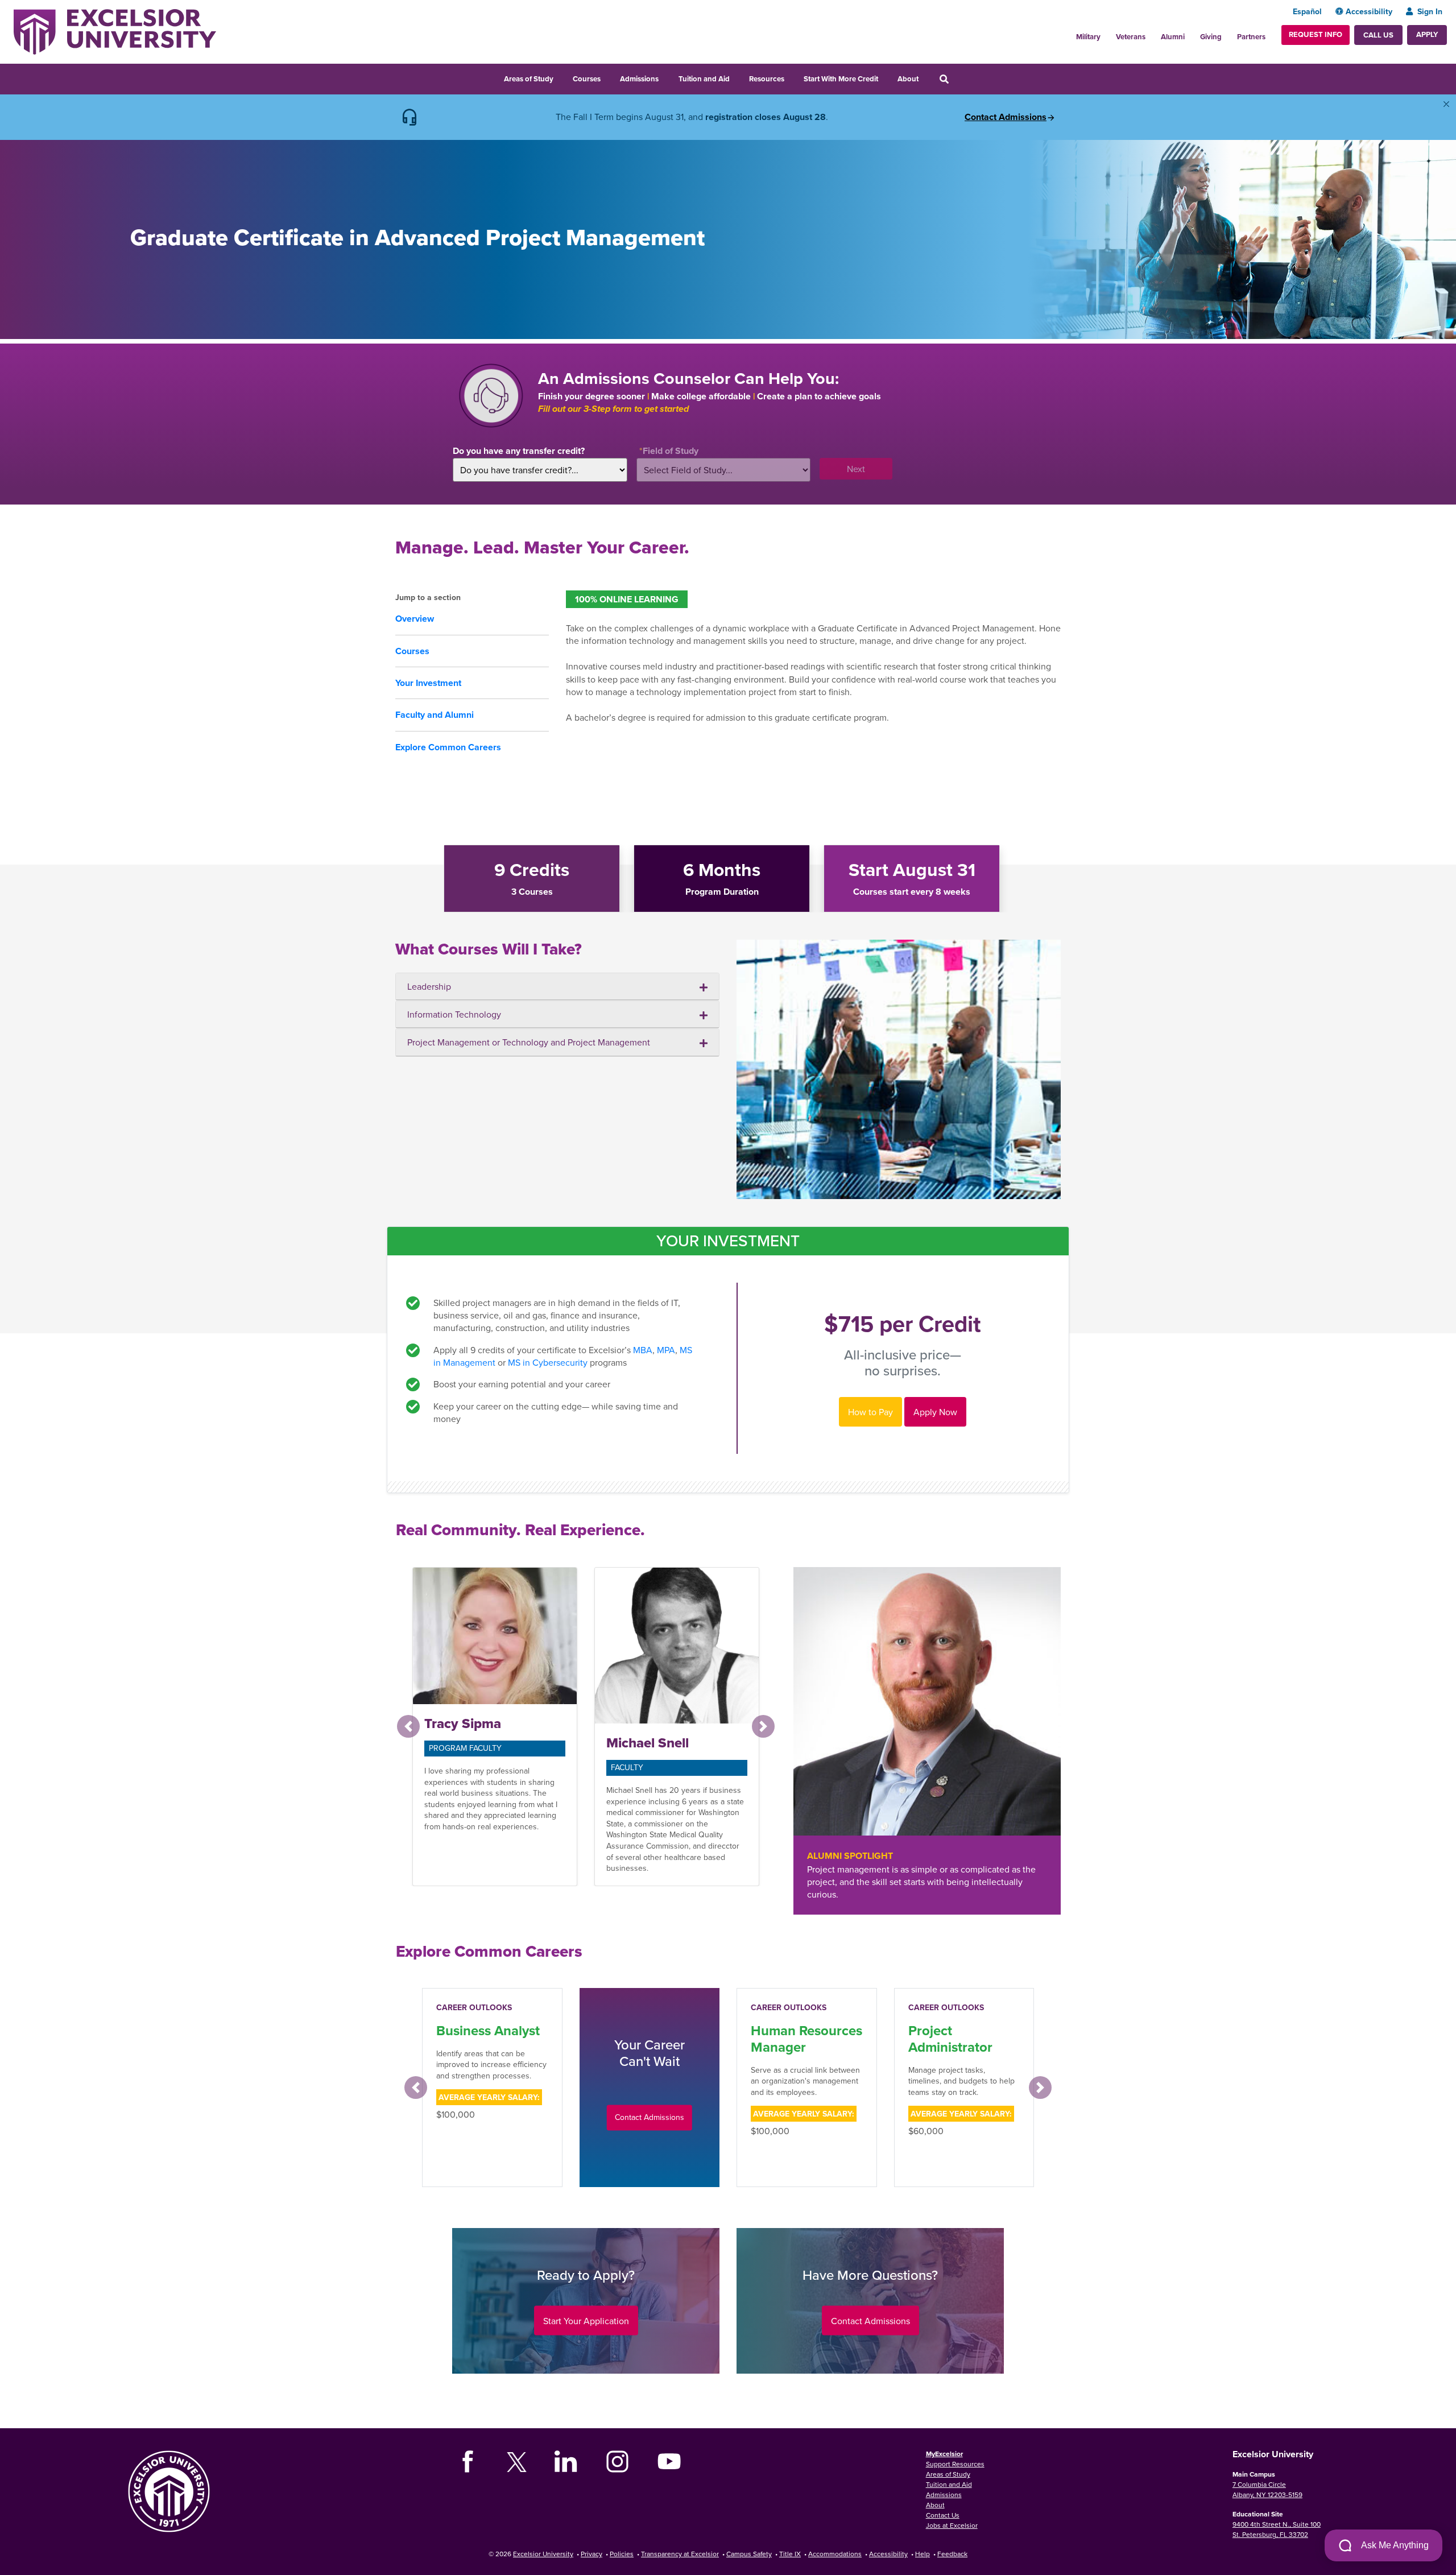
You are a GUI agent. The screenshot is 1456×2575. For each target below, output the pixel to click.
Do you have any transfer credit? (519, 451)
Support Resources (955, 2464)
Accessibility (1369, 11)
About (908, 79)
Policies (622, 2554)
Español (1307, 11)
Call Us (1378, 35)
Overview (415, 619)
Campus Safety (749, 2554)
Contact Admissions (1006, 117)
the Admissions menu (666, 77)
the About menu (926, 77)
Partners (1251, 37)
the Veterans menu (1152, 34)
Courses (587, 79)
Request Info (1316, 34)
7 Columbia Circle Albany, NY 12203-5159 (1267, 2489)
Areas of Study (529, 79)
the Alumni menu (1191, 34)
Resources (767, 79)
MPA (666, 1350)
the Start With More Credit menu (886, 77)
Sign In (1430, 11)
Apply (1427, 34)
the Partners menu (1270, 34)
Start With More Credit (841, 79)
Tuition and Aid (704, 79)
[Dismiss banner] (1446, 104)
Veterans (1131, 37)
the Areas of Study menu (561, 77)
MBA (643, 1350)
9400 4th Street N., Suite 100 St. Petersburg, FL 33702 (1277, 2529)
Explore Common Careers (448, 747)
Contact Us (943, 2515)
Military (1088, 37)
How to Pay (870, 1412)
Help (923, 2554)
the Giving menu (1228, 34)
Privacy (591, 2554)
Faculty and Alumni (435, 715)
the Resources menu (792, 77)
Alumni (1173, 37)
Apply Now (935, 1412)
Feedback (952, 2554)
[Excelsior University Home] (115, 31)
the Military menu (1107, 34)
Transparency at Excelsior (680, 2554)
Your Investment (428, 683)
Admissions (639, 79)
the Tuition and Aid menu (737, 77)
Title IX (790, 2554)
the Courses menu (608, 77)
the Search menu (959, 77)
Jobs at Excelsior (952, 2525)
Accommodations (835, 2554)
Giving (1211, 37)
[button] (408, 1726)
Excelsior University (543, 2554)
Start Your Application (586, 2321)
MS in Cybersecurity (548, 1362)
